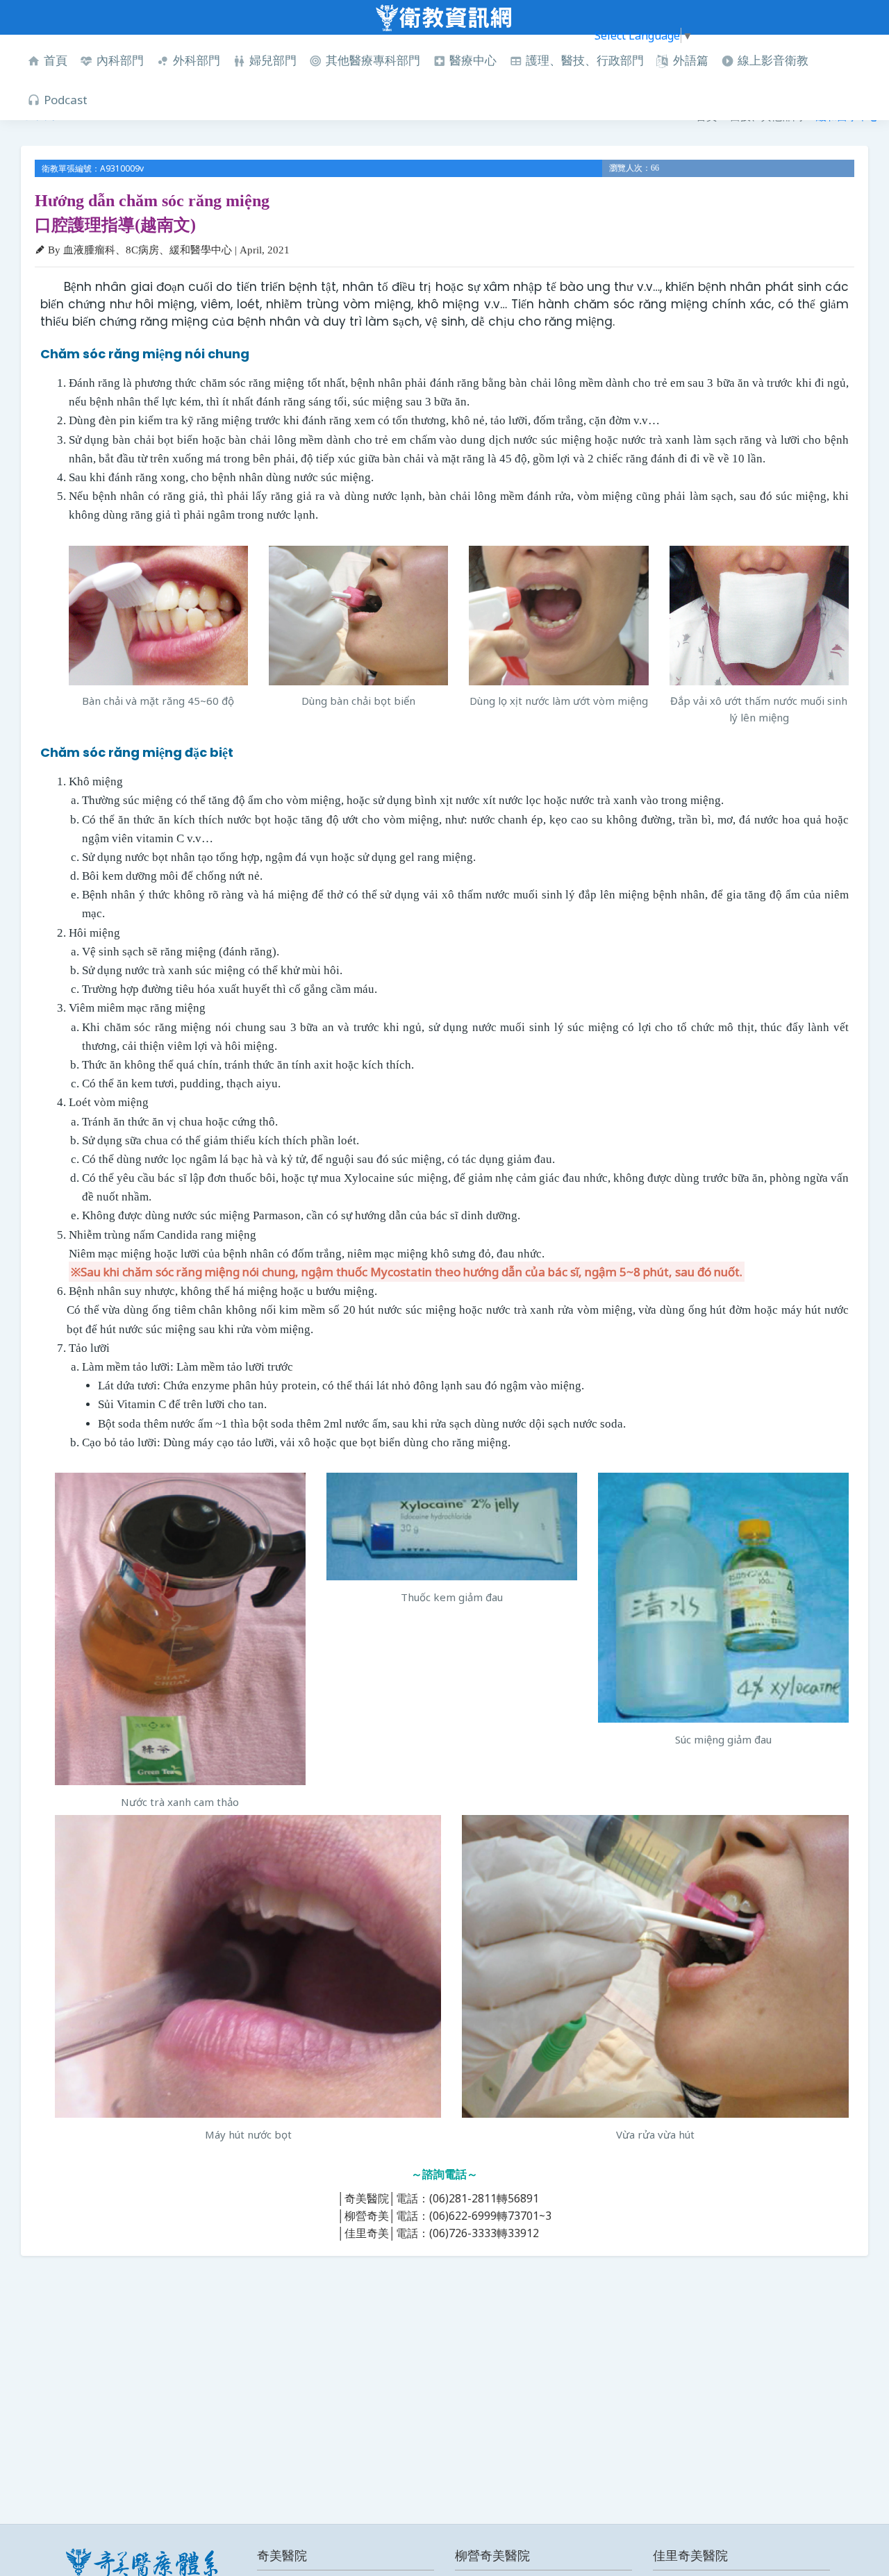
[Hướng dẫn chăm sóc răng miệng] (158, 616)
